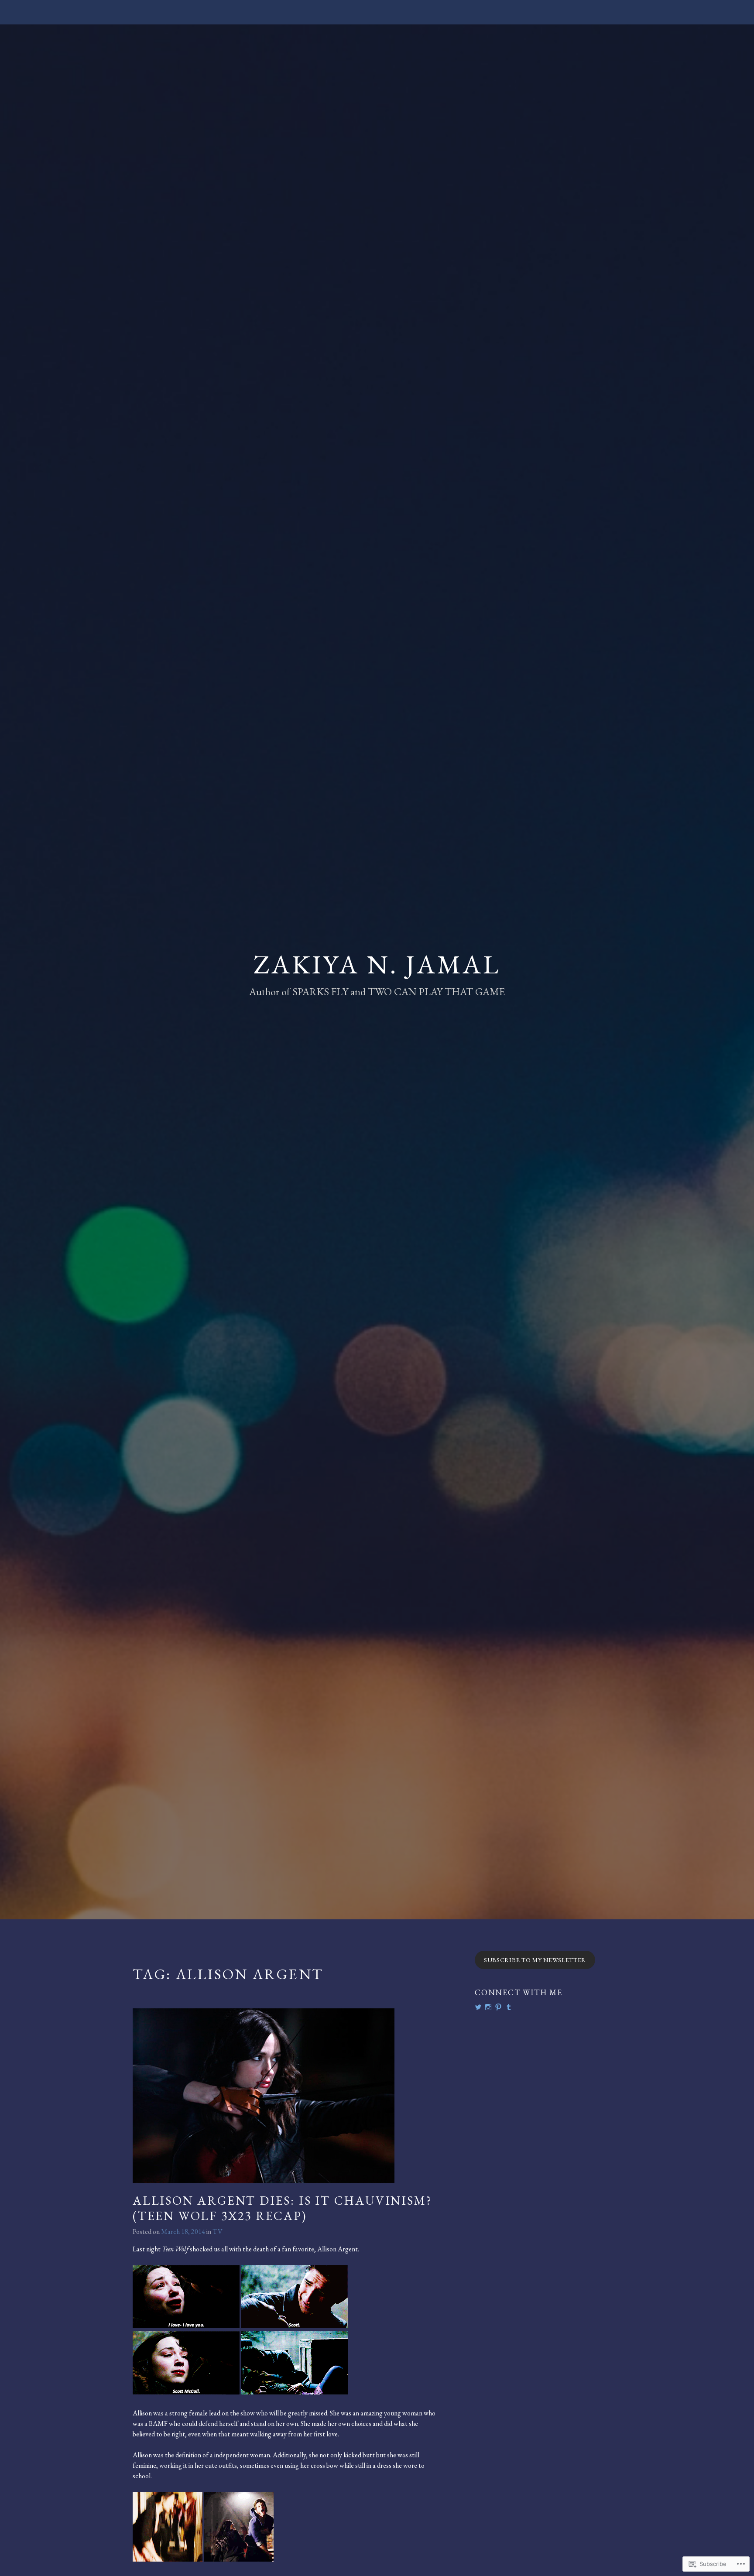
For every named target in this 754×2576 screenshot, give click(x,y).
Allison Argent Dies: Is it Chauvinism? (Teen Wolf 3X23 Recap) (282, 2208)
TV (218, 2232)
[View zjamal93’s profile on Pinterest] (498, 2007)
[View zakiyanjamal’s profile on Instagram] (488, 2007)
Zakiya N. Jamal (377, 964)
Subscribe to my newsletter (535, 1960)
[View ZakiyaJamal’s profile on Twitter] (478, 2007)
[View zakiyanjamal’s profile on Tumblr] (509, 2007)
